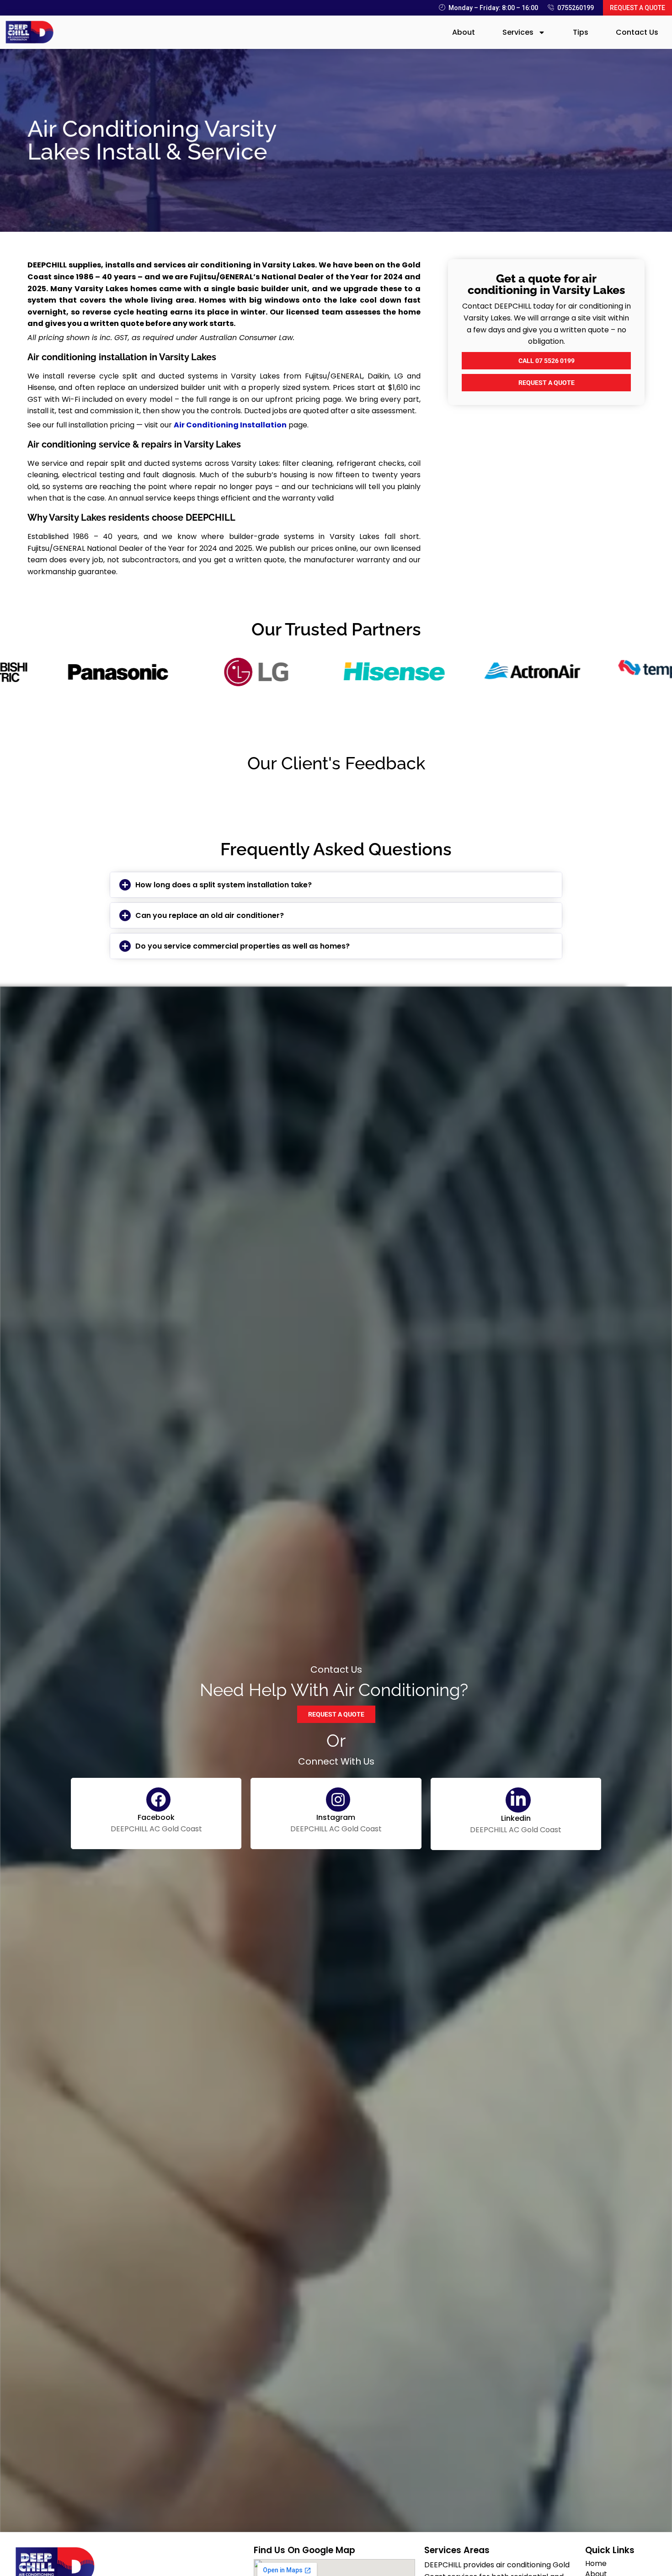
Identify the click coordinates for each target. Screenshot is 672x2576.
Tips (581, 32)
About (464, 32)
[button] (336, 885)
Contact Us (637, 32)
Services (518, 32)
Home (596, 2564)
